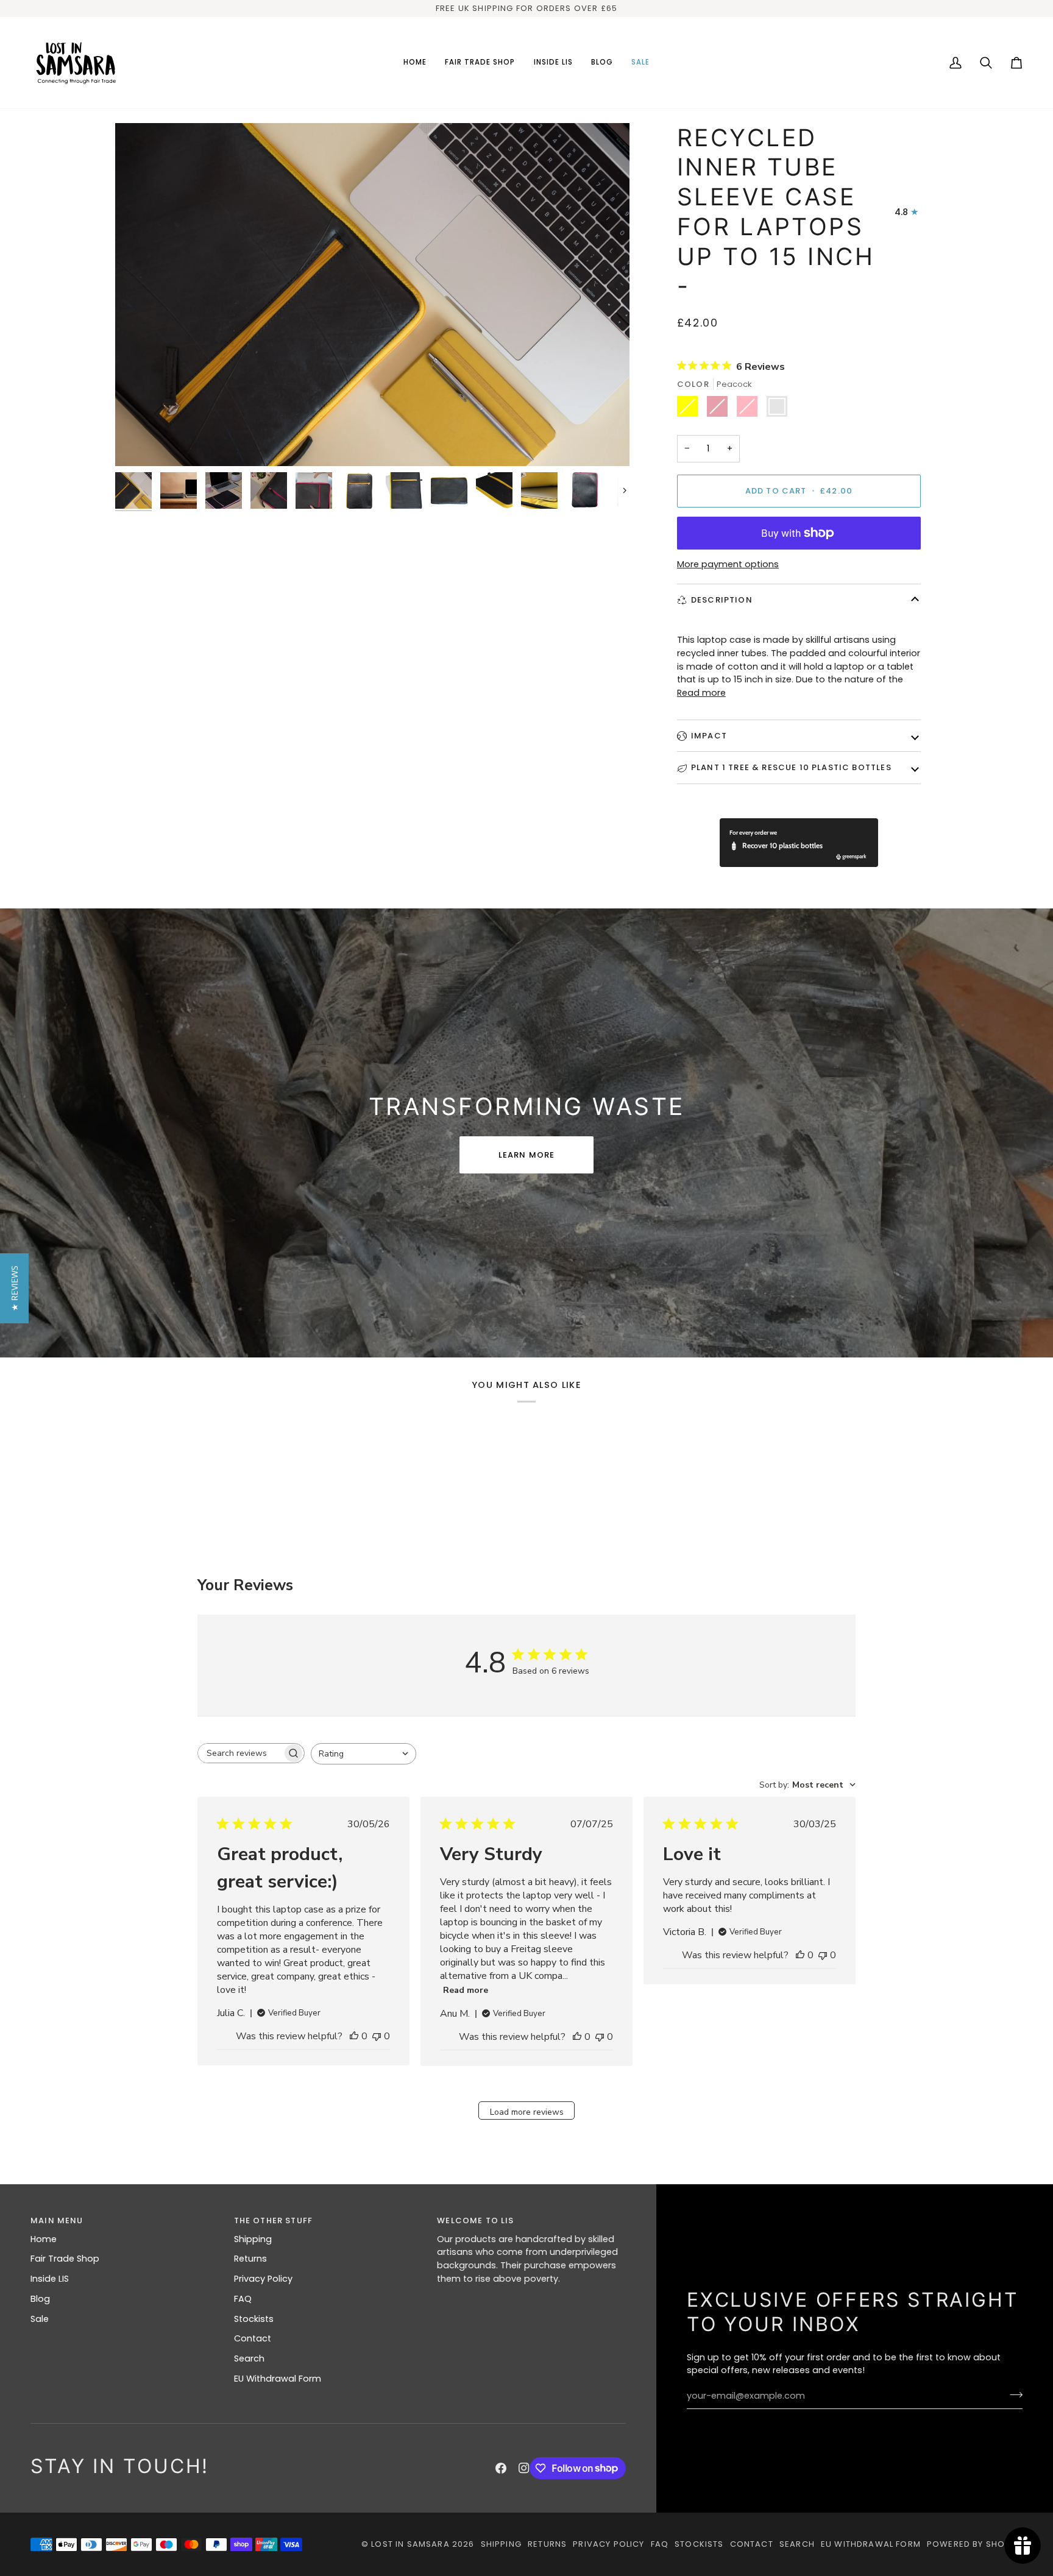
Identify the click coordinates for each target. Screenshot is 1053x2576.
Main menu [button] (57, 2220)
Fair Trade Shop (65, 2259)
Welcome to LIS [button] (475, 2220)
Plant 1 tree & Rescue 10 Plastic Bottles (791, 767)
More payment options (728, 564)
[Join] (1012, 2394)
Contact (253, 2338)
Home (44, 2239)
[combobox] (363, 1754)
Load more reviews (527, 2112)
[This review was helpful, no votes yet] (354, 2036)
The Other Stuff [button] (274, 2220)
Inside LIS (50, 2279)
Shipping (253, 2239)
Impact (709, 736)
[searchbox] (240, 1753)
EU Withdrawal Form (278, 2379)
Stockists (254, 2319)
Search (249, 2358)
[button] (480, 63)
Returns (250, 2259)
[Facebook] (501, 2468)
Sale (40, 2319)
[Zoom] (372, 295)
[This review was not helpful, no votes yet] (377, 2036)
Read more (701, 693)
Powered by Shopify (975, 2544)
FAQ (243, 2299)
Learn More (527, 1155)
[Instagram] (524, 2468)
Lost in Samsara (410, 2544)
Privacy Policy (263, 2279)
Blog (40, 2299)
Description (722, 600)
